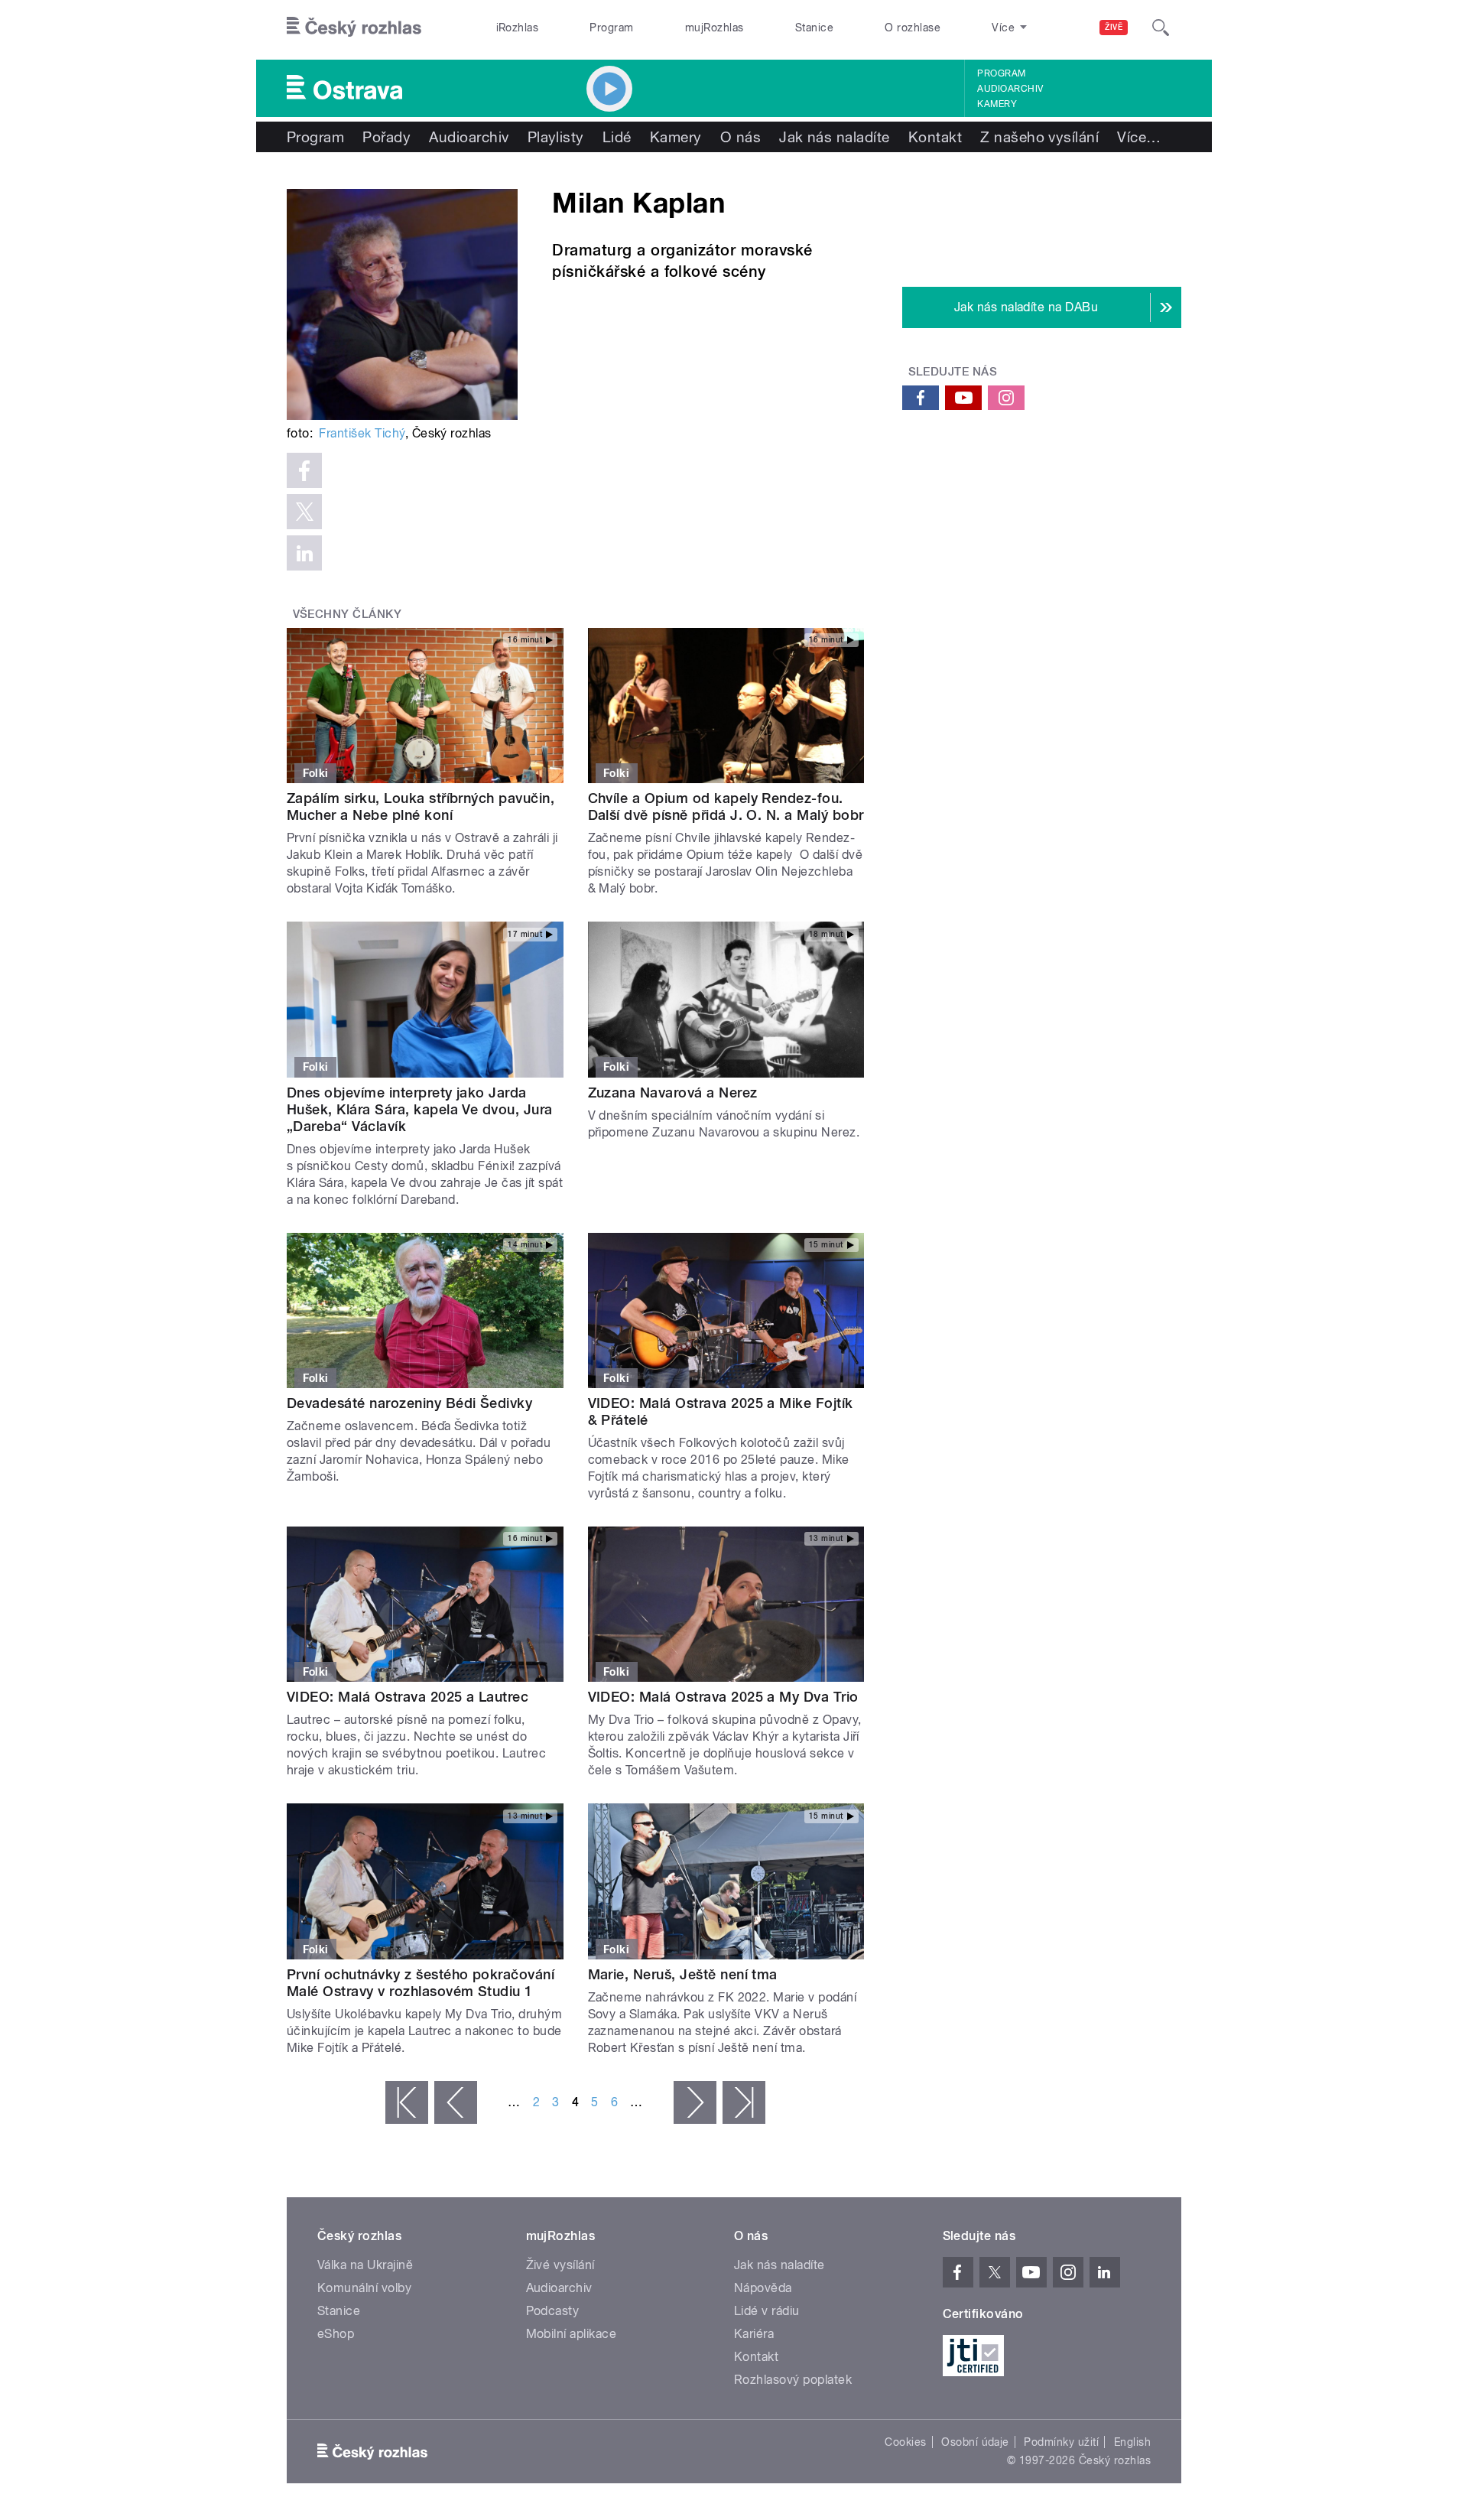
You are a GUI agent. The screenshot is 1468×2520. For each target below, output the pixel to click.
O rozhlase (913, 28)
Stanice (814, 28)
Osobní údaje (975, 2442)
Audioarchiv (1010, 89)
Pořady (386, 137)
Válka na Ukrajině (365, 2265)
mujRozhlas (715, 28)
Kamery (997, 104)
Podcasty (553, 2311)
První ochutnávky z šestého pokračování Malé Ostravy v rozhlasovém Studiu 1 (421, 1983)
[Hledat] (1161, 28)
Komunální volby (364, 2288)
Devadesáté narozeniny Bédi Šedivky (409, 1403)
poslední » (744, 2102)
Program (611, 28)
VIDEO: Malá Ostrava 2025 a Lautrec (408, 1697)
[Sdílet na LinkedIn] (304, 553)
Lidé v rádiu (767, 2311)
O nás (740, 137)
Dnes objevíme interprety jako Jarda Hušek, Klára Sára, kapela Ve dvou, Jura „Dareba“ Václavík (420, 1109)
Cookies (905, 2442)
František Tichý (362, 433)
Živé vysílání (560, 2265)
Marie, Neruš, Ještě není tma (683, 1974)
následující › (695, 2102)
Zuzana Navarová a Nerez (673, 1093)
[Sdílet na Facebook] (304, 470)
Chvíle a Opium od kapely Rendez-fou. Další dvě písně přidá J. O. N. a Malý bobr (726, 806)
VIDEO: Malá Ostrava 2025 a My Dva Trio (723, 1697)
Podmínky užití (1061, 2442)
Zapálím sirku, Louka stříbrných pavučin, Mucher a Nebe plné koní (421, 806)
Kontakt (935, 137)
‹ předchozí (456, 2102)
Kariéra (754, 2334)
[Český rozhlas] (354, 28)
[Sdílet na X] (304, 512)
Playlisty (556, 137)
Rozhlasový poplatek (793, 2380)
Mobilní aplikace (572, 2334)
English (1132, 2442)
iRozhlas (518, 28)
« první (407, 2102)
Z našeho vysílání (1039, 137)
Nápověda (763, 2288)
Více (1139, 137)
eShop (336, 2334)
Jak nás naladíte (835, 137)
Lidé (617, 137)
